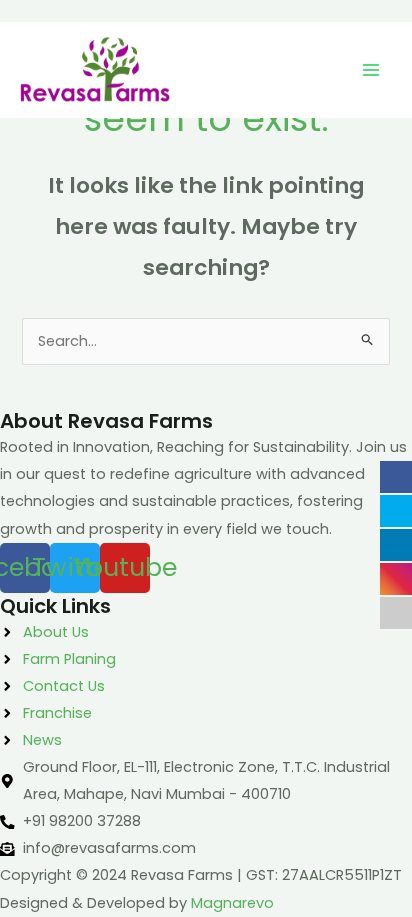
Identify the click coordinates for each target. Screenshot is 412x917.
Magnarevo (232, 903)
